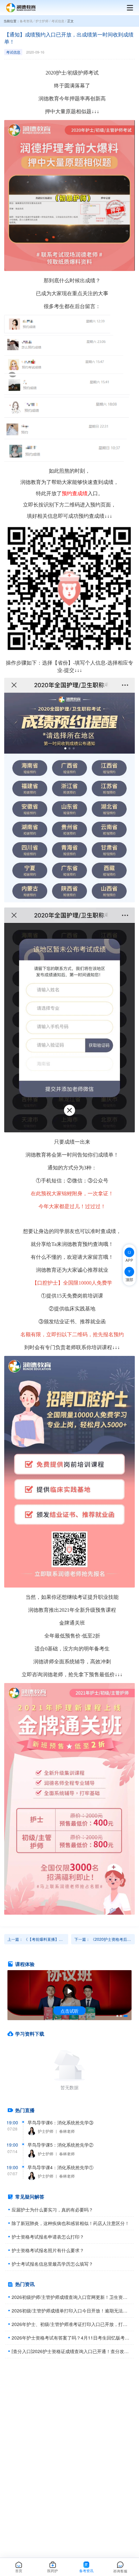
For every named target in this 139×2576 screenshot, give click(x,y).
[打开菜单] (127, 8)
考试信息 (58, 21)
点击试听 (69, 2011)
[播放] (69, 1991)
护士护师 (42, 21)
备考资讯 (26, 21)
